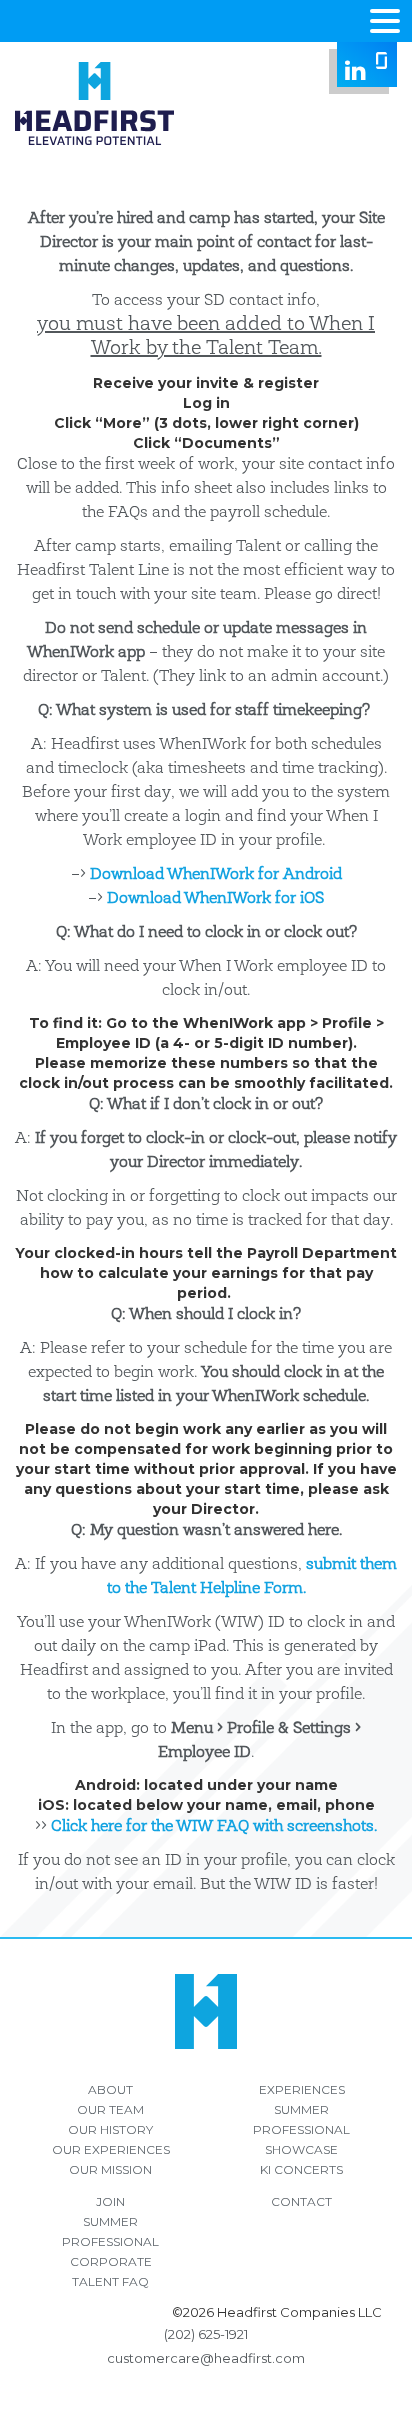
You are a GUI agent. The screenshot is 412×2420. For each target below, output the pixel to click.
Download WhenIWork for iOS (215, 899)
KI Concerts (301, 2169)
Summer (301, 2109)
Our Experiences (111, 2149)
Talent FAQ (110, 2281)
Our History (110, 2129)
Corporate (111, 2261)
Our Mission (110, 2169)
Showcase (301, 2149)
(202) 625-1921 (206, 2334)
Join (110, 2201)
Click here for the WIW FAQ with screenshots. (214, 1827)
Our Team (110, 2109)
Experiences (302, 2089)
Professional (301, 2129)
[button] (385, 19)
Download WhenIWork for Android (216, 875)
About (110, 2089)
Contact (301, 2201)
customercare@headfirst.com (206, 2358)
